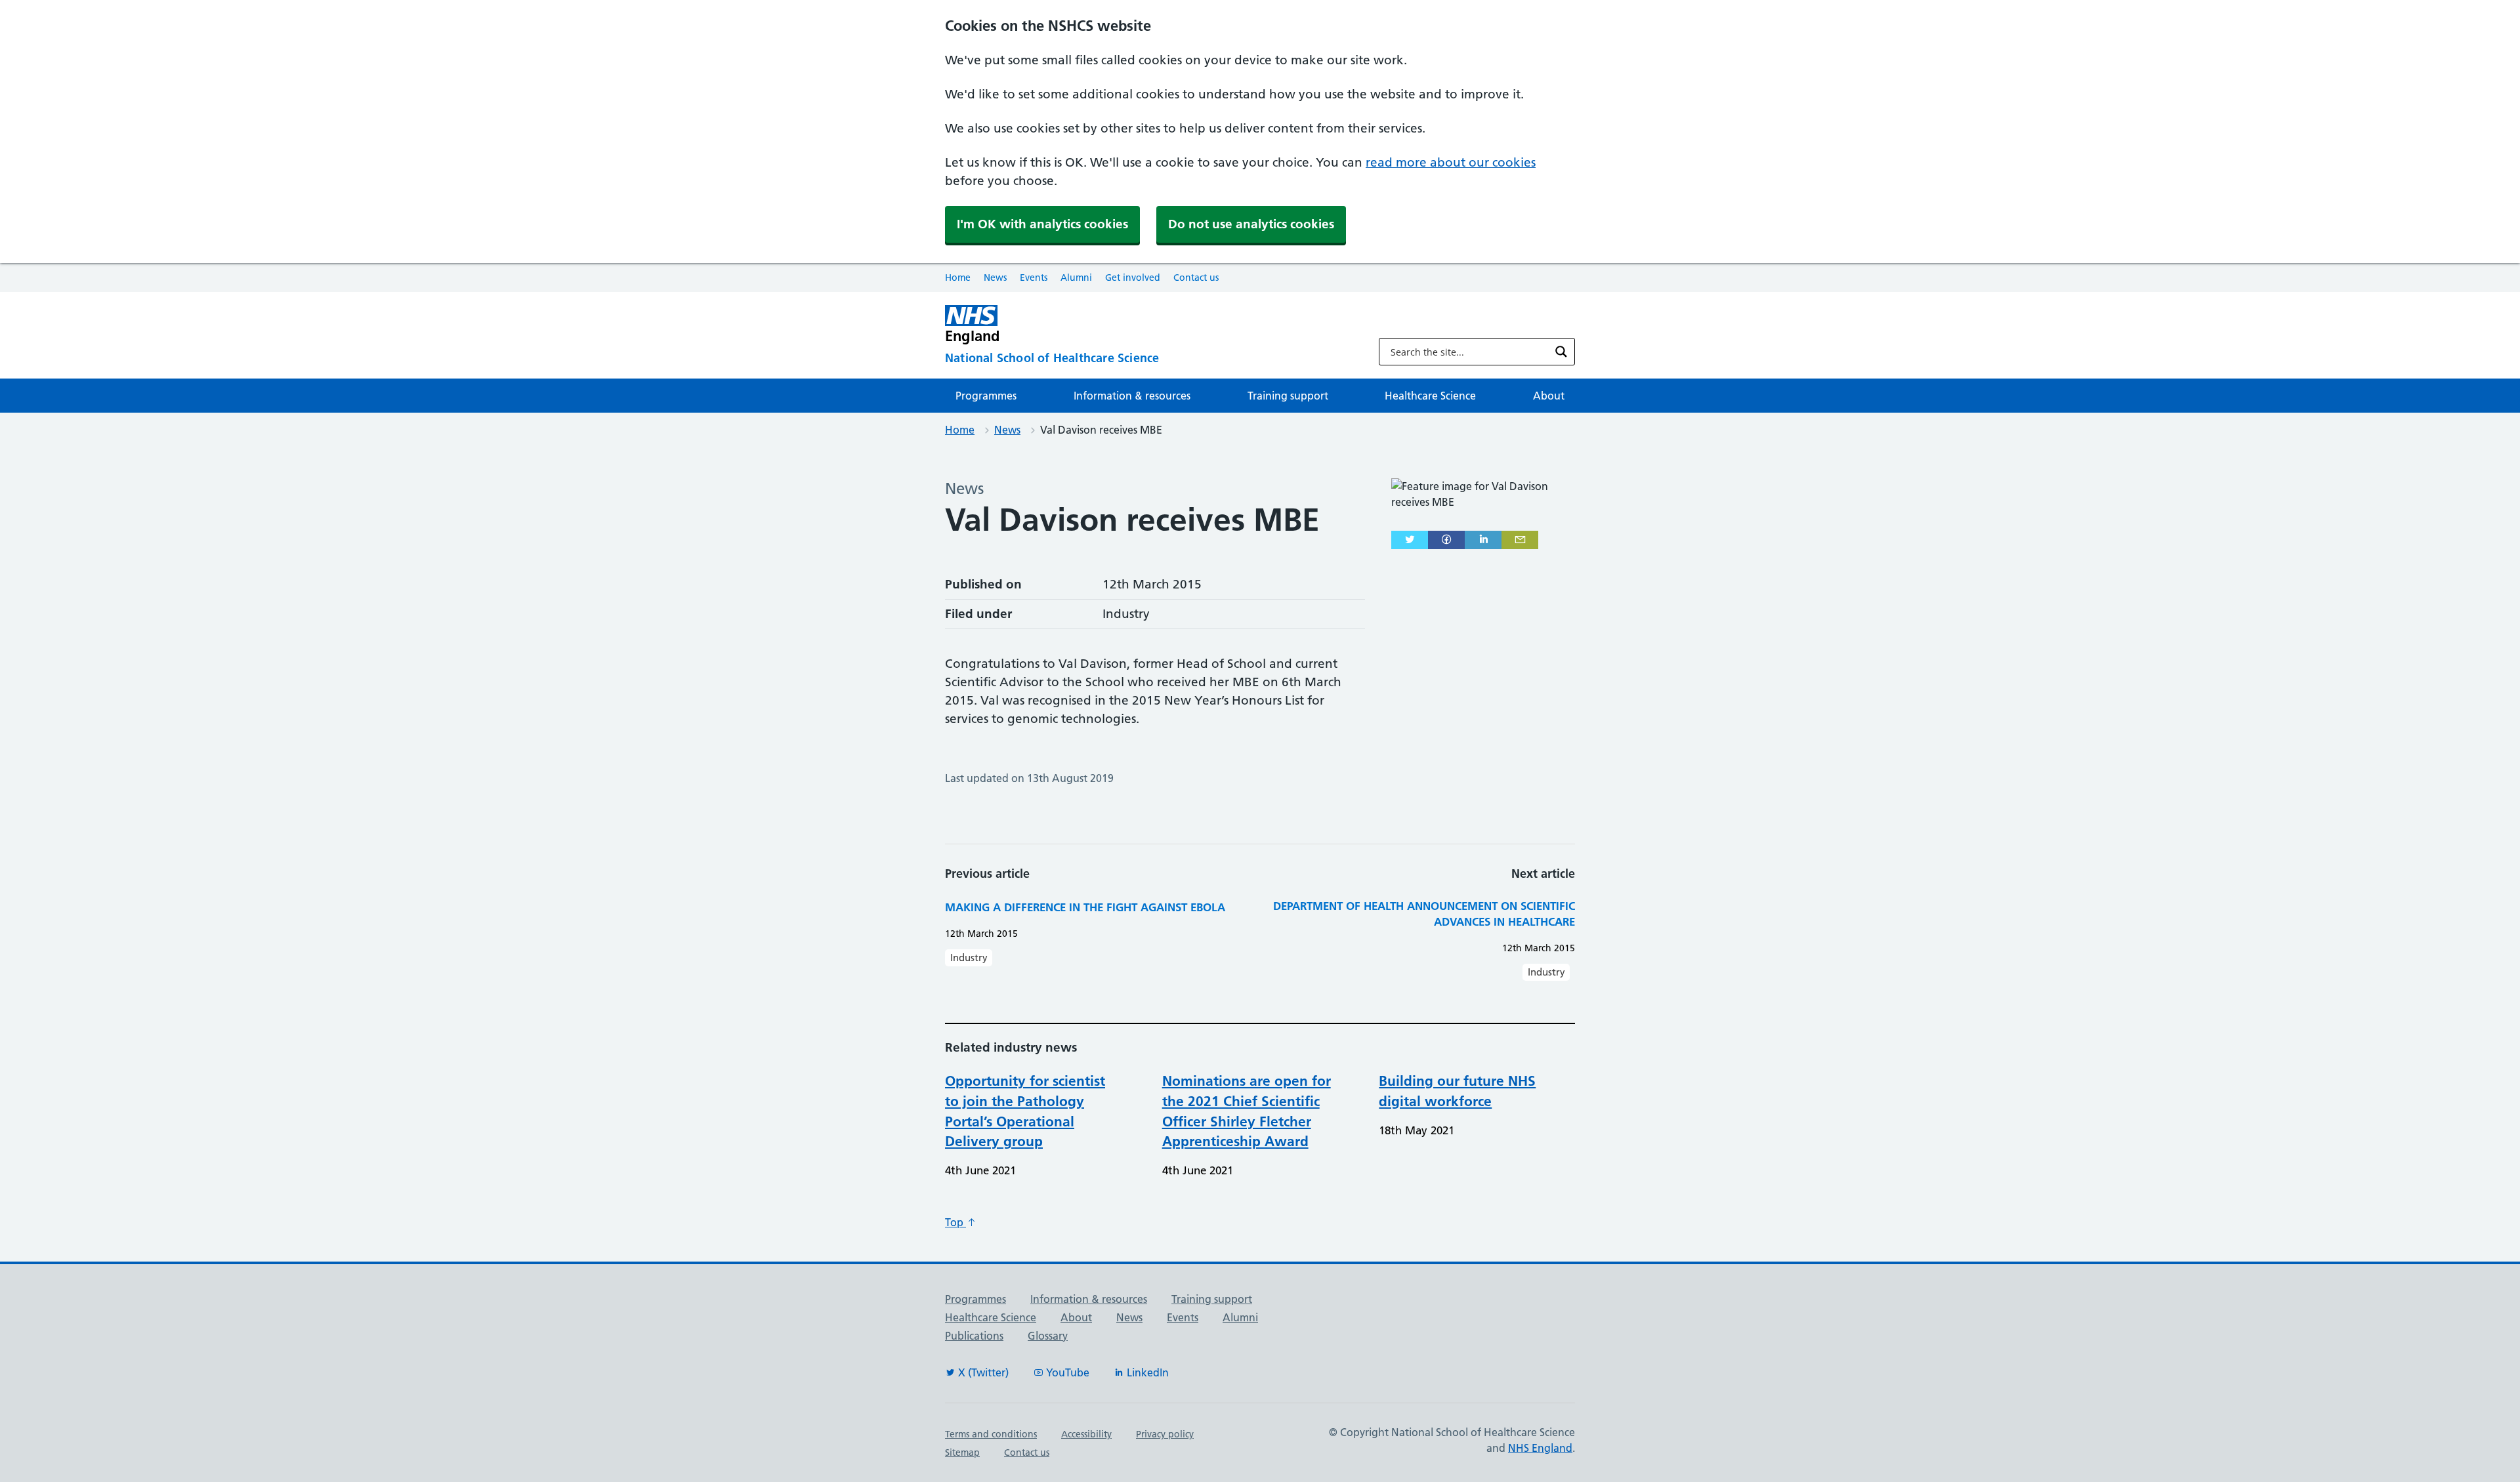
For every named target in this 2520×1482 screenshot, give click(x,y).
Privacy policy (1165, 1434)
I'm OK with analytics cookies (1042, 224)
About (1549, 396)
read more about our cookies (1451, 162)
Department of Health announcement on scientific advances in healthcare (1424, 914)
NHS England (1540, 1448)
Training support (1288, 396)
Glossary (1048, 1336)
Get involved (1133, 278)
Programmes (986, 396)
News (995, 278)
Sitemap (962, 1452)
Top (955, 1222)
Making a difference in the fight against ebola (1085, 907)
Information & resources (1132, 396)
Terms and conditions (991, 1434)
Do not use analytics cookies (1251, 224)
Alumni (1076, 278)
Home (958, 278)
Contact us (1196, 278)
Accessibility (1086, 1434)
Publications (974, 1336)
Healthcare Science (1430, 396)
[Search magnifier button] (1561, 352)
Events (1034, 278)
